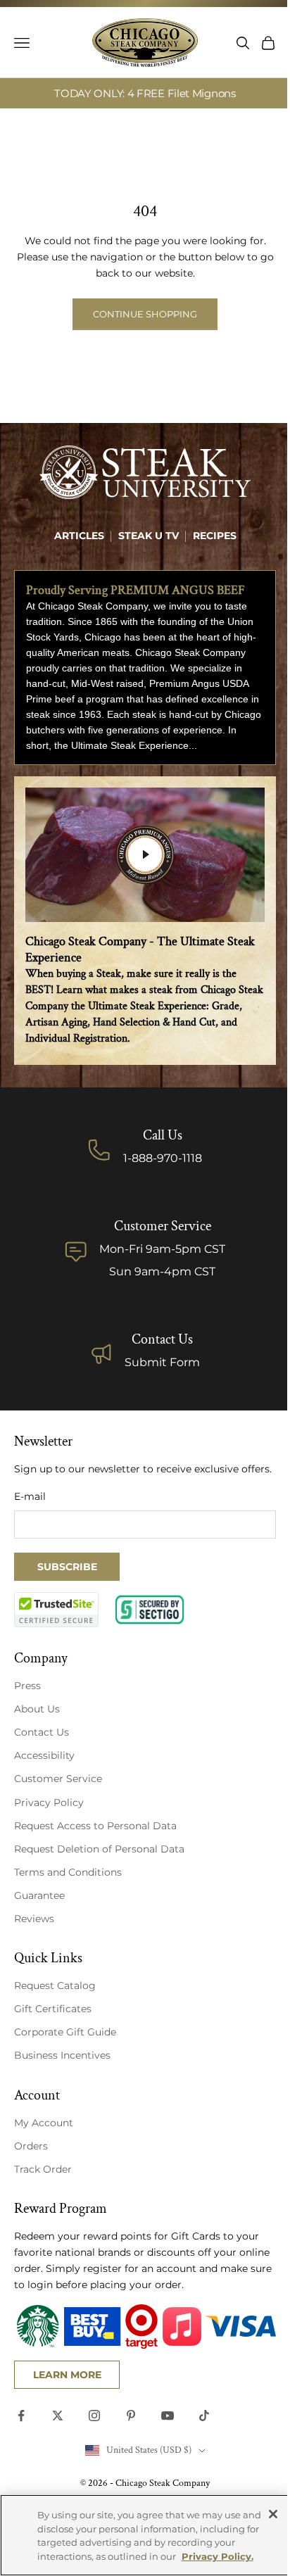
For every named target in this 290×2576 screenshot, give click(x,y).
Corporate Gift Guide (65, 2032)
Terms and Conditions (68, 1872)
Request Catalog (55, 1985)
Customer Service (58, 1779)
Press (27, 1686)
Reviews (34, 1919)
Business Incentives (62, 2055)
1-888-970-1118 (163, 1158)
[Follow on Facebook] (21, 2416)
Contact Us (162, 1339)
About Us (37, 1709)
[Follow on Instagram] (94, 2416)
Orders (31, 2146)
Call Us (163, 1135)
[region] (145, 2535)
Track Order (43, 2169)
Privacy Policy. (217, 2556)
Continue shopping (145, 314)
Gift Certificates (53, 2009)
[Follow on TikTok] (204, 2416)
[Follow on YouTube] (168, 2416)
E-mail (30, 1496)
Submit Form (162, 1362)
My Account (44, 2123)
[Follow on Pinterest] (131, 2416)
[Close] (273, 2514)
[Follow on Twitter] (58, 2416)
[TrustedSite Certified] (56, 1610)
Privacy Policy (49, 1802)
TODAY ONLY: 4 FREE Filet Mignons (145, 93)
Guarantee (39, 1895)
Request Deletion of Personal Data (99, 1849)
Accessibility (44, 1755)
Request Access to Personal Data (95, 1826)
